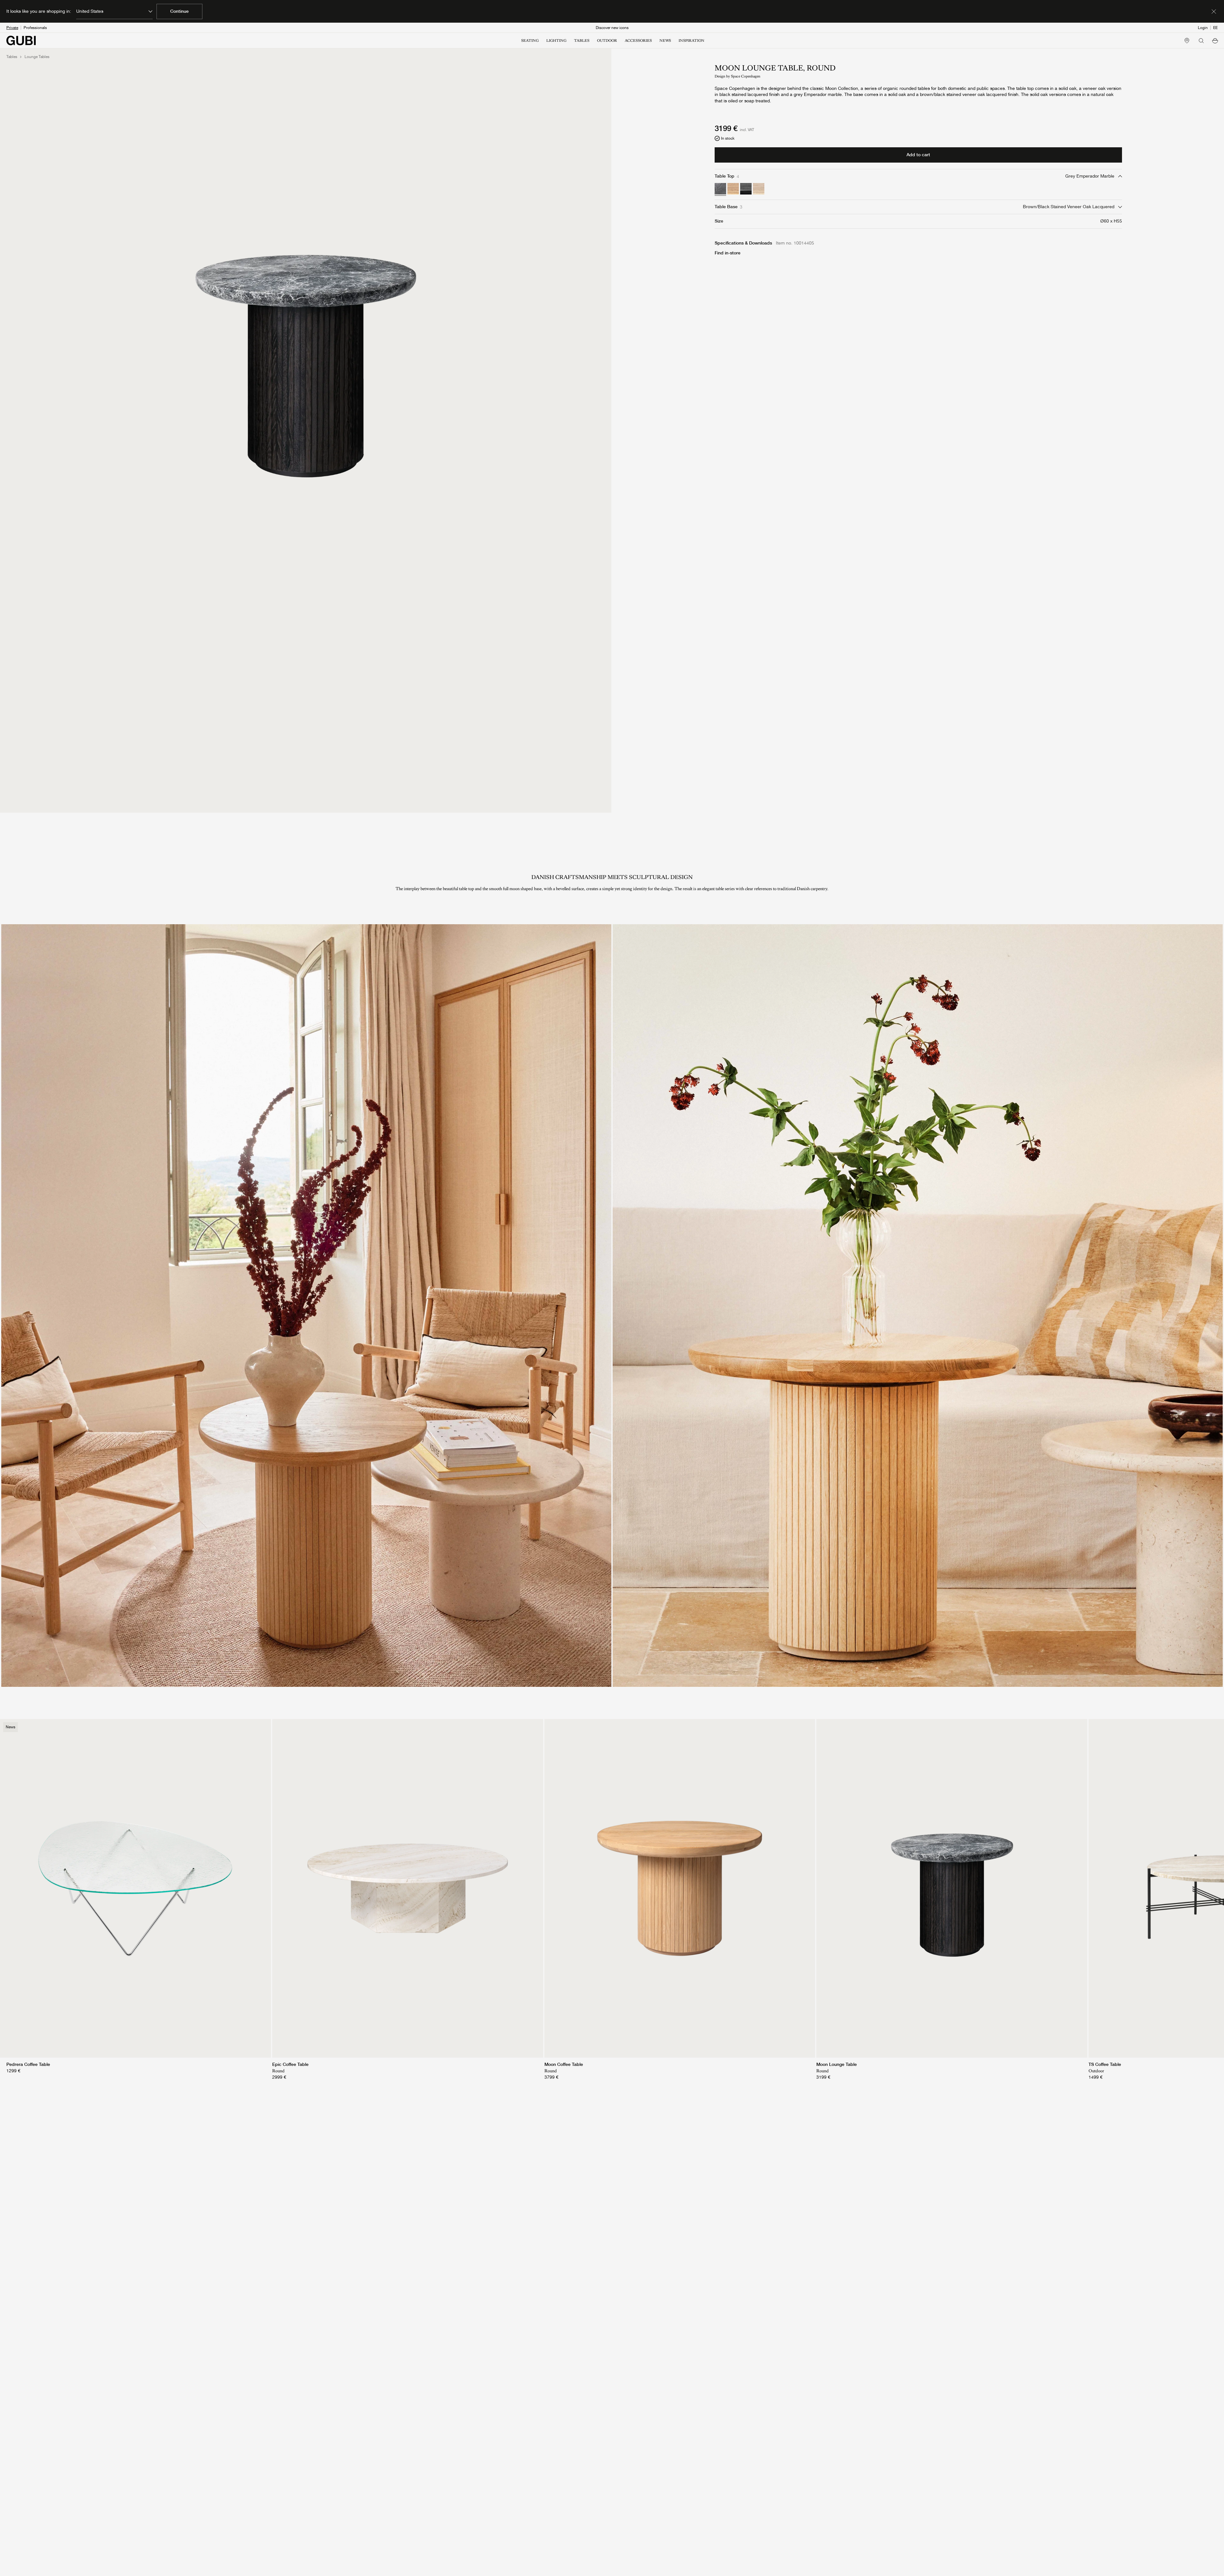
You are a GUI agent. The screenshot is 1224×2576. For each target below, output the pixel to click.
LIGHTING (556, 40)
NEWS (665, 40)
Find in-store (728, 253)
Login (1203, 28)
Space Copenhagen (746, 76)
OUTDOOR (607, 40)
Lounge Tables (37, 57)
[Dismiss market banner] (1214, 11)
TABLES (582, 40)
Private (12, 28)
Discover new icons (612, 28)
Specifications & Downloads (743, 243)
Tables (12, 57)
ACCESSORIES (638, 40)
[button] (1215, 40)
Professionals (35, 28)
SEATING (530, 40)
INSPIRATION (692, 40)
